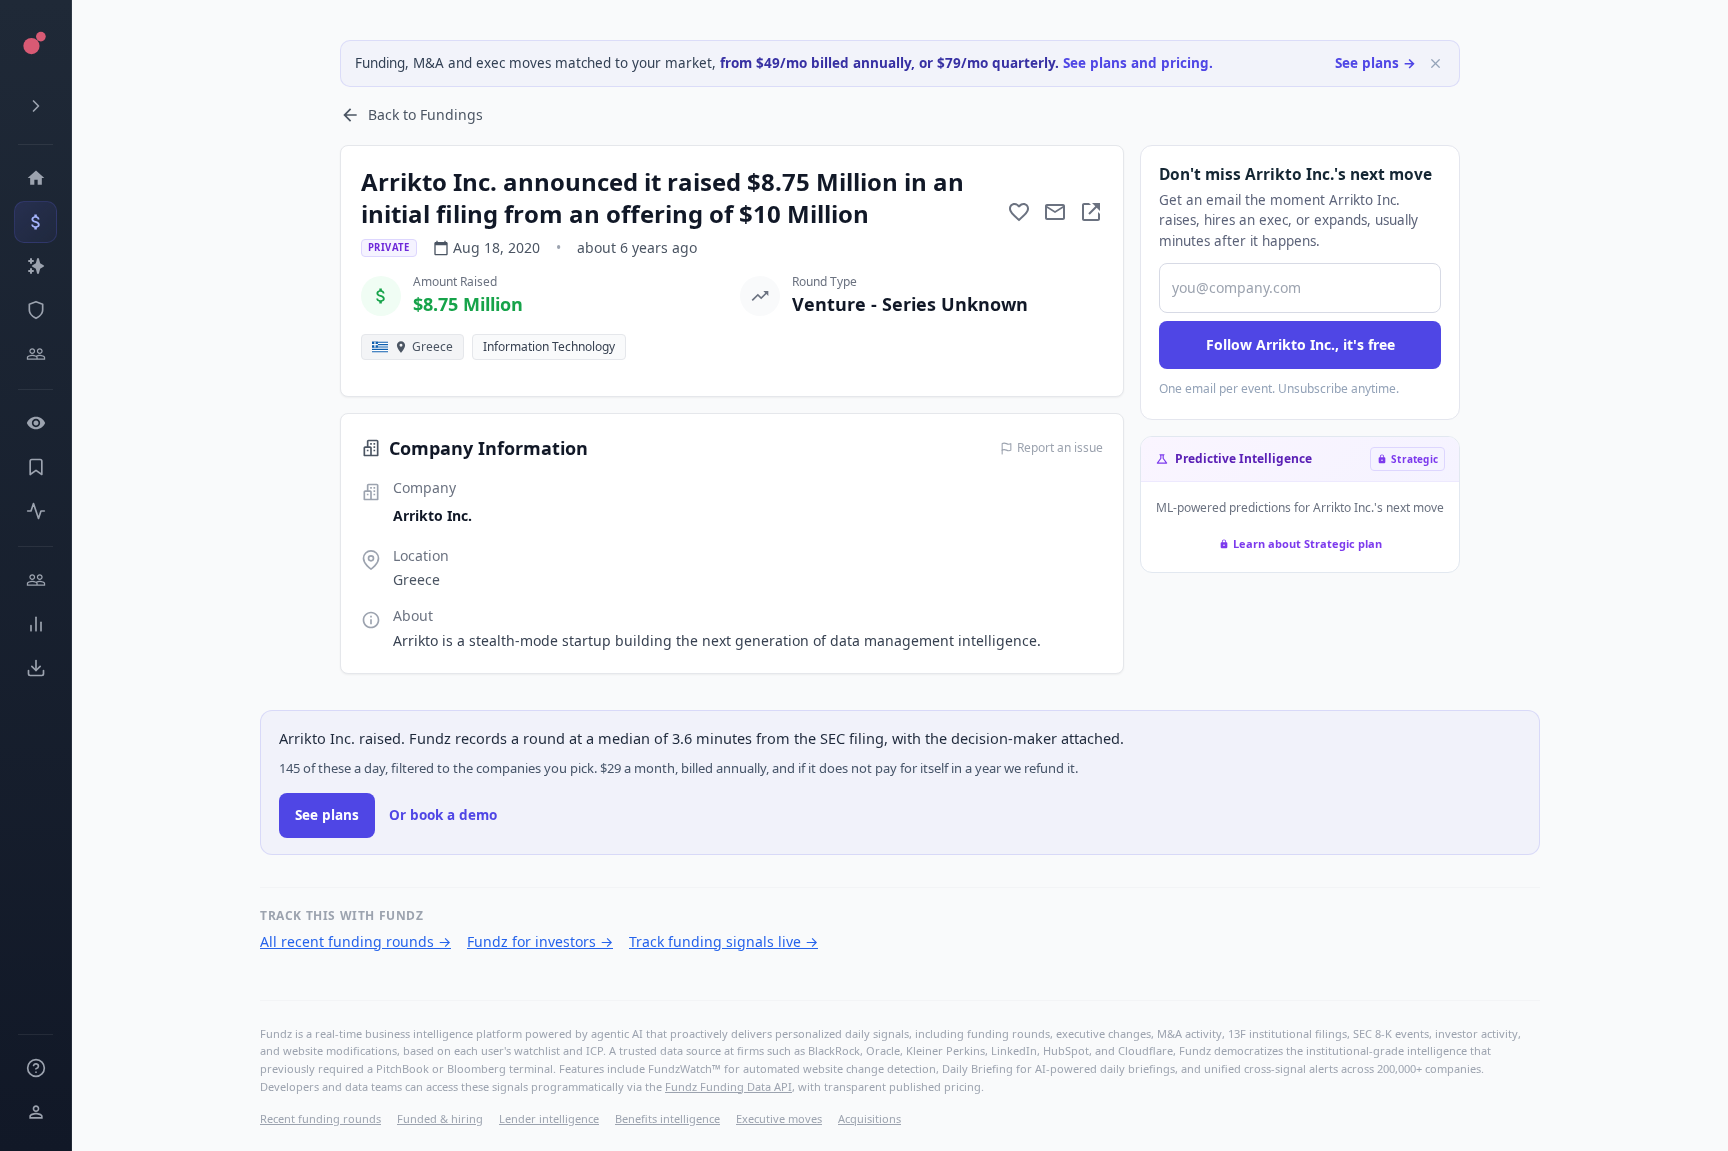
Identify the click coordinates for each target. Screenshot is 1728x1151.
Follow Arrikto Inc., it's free (1300, 344)
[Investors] (35, 354)
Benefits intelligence (667, 1118)
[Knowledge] (35, 1068)
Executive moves (779, 1118)
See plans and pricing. (1138, 63)
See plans (327, 815)
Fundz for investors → (540, 941)
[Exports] (35, 668)
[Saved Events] (35, 467)
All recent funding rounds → (355, 941)
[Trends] (35, 624)
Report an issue (1060, 448)
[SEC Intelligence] (35, 310)
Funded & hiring (440, 1118)
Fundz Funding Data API (728, 1086)
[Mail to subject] (1055, 212)
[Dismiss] (1435, 63)
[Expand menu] (35, 106)
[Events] (35, 222)
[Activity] (35, 511)
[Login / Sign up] (35, 1112)
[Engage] (35, 580)
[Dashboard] (35, 178)
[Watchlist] (35, 423)
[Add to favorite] (1019, 212)
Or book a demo (443, 815)
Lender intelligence (549, 1118)
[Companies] (35, 266)
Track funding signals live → (723, 941)
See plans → (1375, 63)
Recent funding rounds (320, 1118)
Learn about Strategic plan (1307, 543)
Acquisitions (869, 1118)
